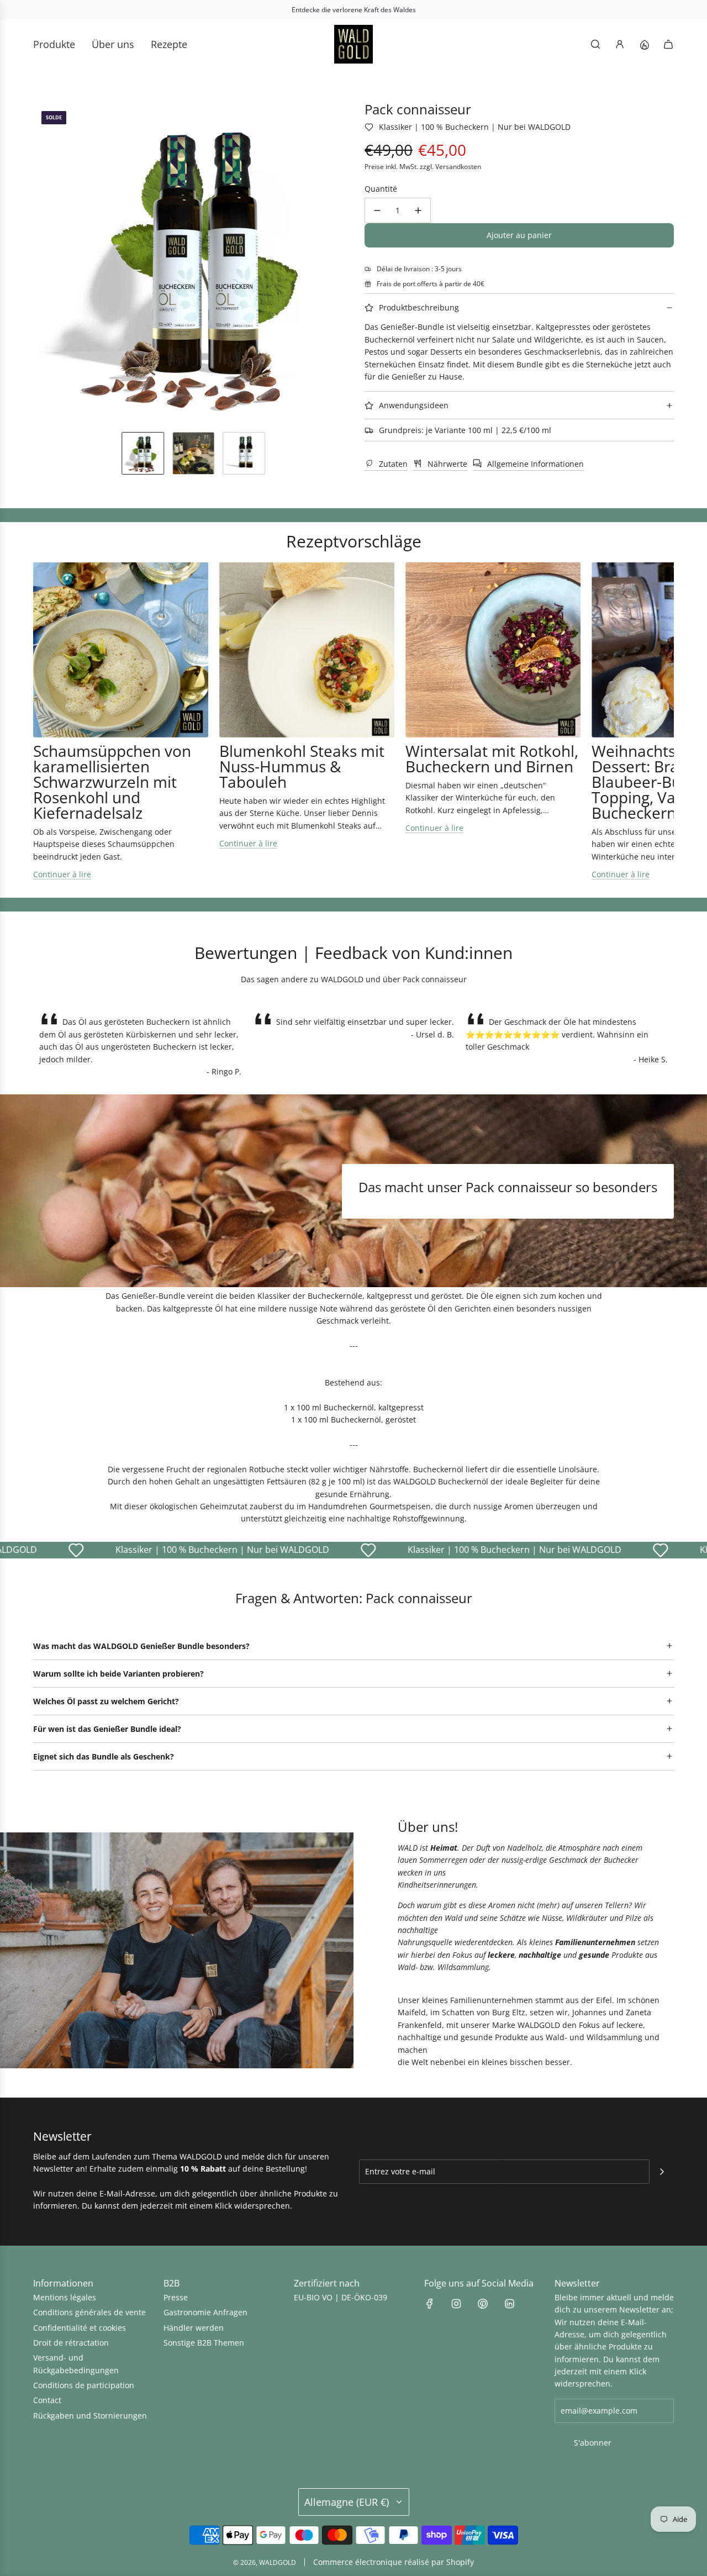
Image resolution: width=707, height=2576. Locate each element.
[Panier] (668, 44)
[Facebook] (430, 2304)
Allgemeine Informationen (535, 464)
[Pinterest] (483, 2304)
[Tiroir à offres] (644, 44)
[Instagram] (456, 2304)
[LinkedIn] (509, 2304)
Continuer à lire (62, 874)
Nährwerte (447, 464)
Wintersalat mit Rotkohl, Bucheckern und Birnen (492, 758)
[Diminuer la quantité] (377, 210)
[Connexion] (620, 44)
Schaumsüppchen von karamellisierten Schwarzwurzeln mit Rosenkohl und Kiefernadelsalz (112, 782)
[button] (42, 263)
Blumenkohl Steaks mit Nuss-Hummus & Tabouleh (302, 766)
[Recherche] (595, 44)
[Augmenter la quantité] (418, 210)
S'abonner (593, 2443)
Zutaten (393, 464)
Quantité (381, 189)
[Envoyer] (662, 2172)
